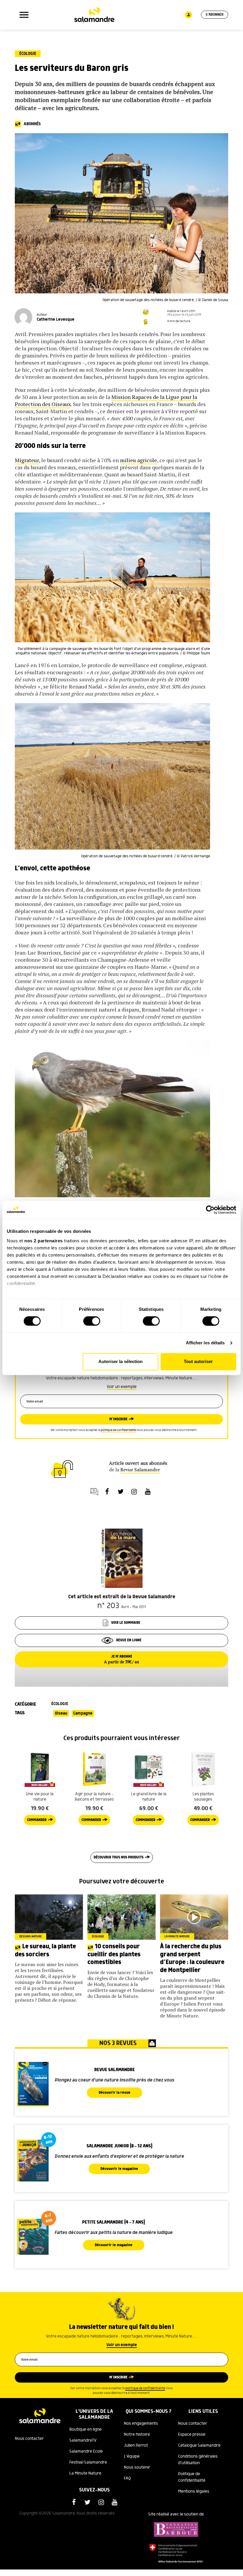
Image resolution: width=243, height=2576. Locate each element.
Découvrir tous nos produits (119, 1857)
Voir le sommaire (126, 1623)
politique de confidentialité (118, 1430)
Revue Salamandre (140, 1470)
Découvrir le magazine (119, 2169)
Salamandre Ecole (86, 2451)
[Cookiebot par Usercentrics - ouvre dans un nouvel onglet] (210, 1210)
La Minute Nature (85, 2473)
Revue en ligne (129, 1640)
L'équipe (132, 2456)
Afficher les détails (205, 1343)
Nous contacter (29, 2439)
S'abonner (215, 15)
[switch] (92, 1321)
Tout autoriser (198, 1362)
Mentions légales (194, 2491)
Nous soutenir (137, 2467)
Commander (37, 1820)
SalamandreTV (83, 2440)
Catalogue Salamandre (199, 2445)
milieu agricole (139, 460)
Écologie (28, 54)
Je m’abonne (121, 1659)
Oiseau (61, 1713)
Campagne (83, 1713)
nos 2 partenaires (44, 1241)
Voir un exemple (122, 1387)
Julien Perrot (136, 2445)
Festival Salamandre (88, 2462)
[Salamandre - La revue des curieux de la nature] (94, 15)
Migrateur (27, 460)
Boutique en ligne (85, 2429)
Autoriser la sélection (120, 1362)
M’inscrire (118, 1419)
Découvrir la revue (115, 2093)
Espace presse (192, 2435)
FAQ (127, 2478)
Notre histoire (137, 2435)
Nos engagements (141, 2424)
